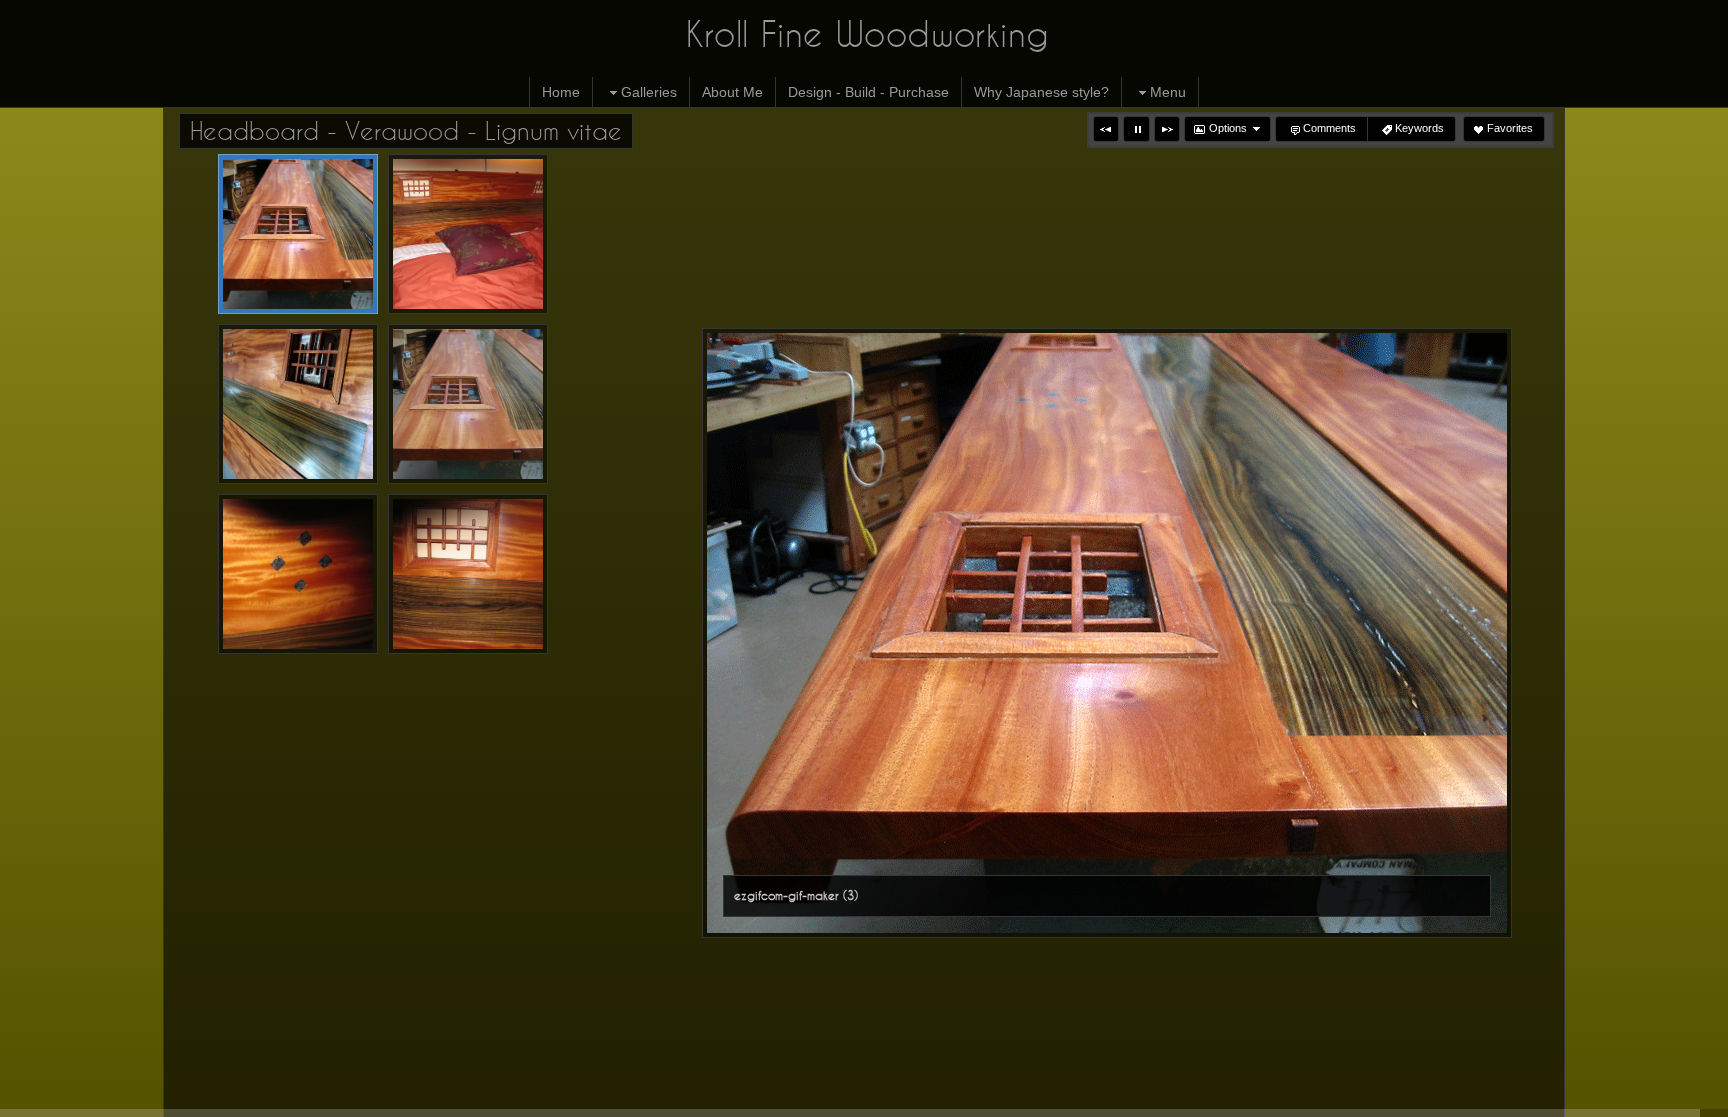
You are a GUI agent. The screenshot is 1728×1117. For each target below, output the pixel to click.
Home (561, 92)
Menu (1168, 92)
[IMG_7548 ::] (468, 234)
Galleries (649, 92)
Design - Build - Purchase (868, 92)
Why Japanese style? (1041, 92)
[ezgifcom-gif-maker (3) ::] (298, 234)
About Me (732, 92)
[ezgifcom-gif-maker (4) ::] (298, 404)
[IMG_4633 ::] (468, 404)
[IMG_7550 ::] (298, 574)
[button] (1106, 129)
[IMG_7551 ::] (468, 574)
